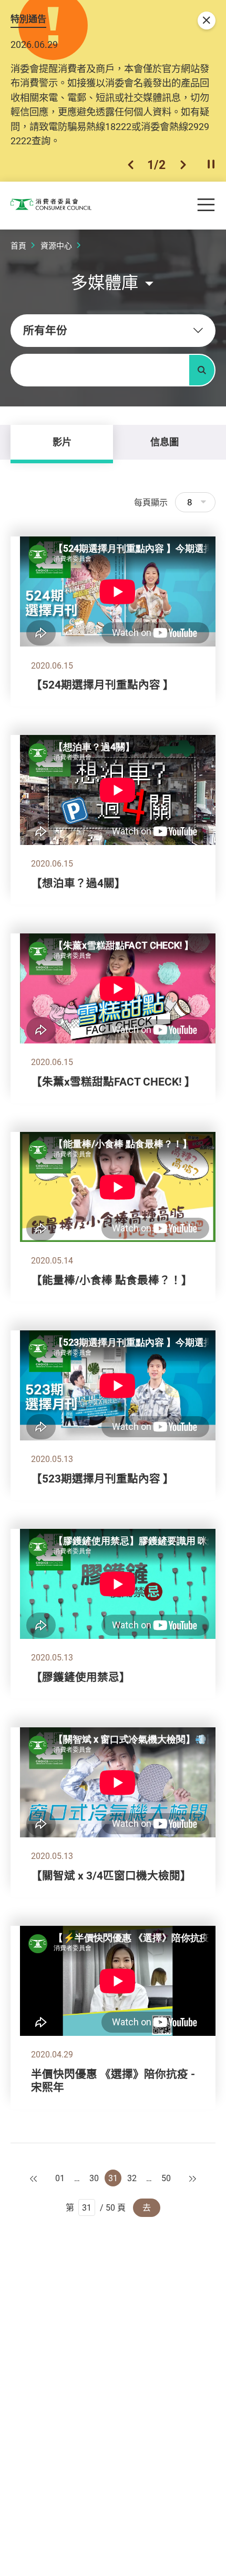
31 (113, 2178)
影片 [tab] (62, 442)
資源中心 (56, 245)
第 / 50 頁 (96, 2207)
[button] (131, 165)
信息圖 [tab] (165, 442)
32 (132, 2178)
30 (94, 2178)
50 (166, 2178)
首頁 (18, 245)
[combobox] (113, 331)
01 (60, 2178)
